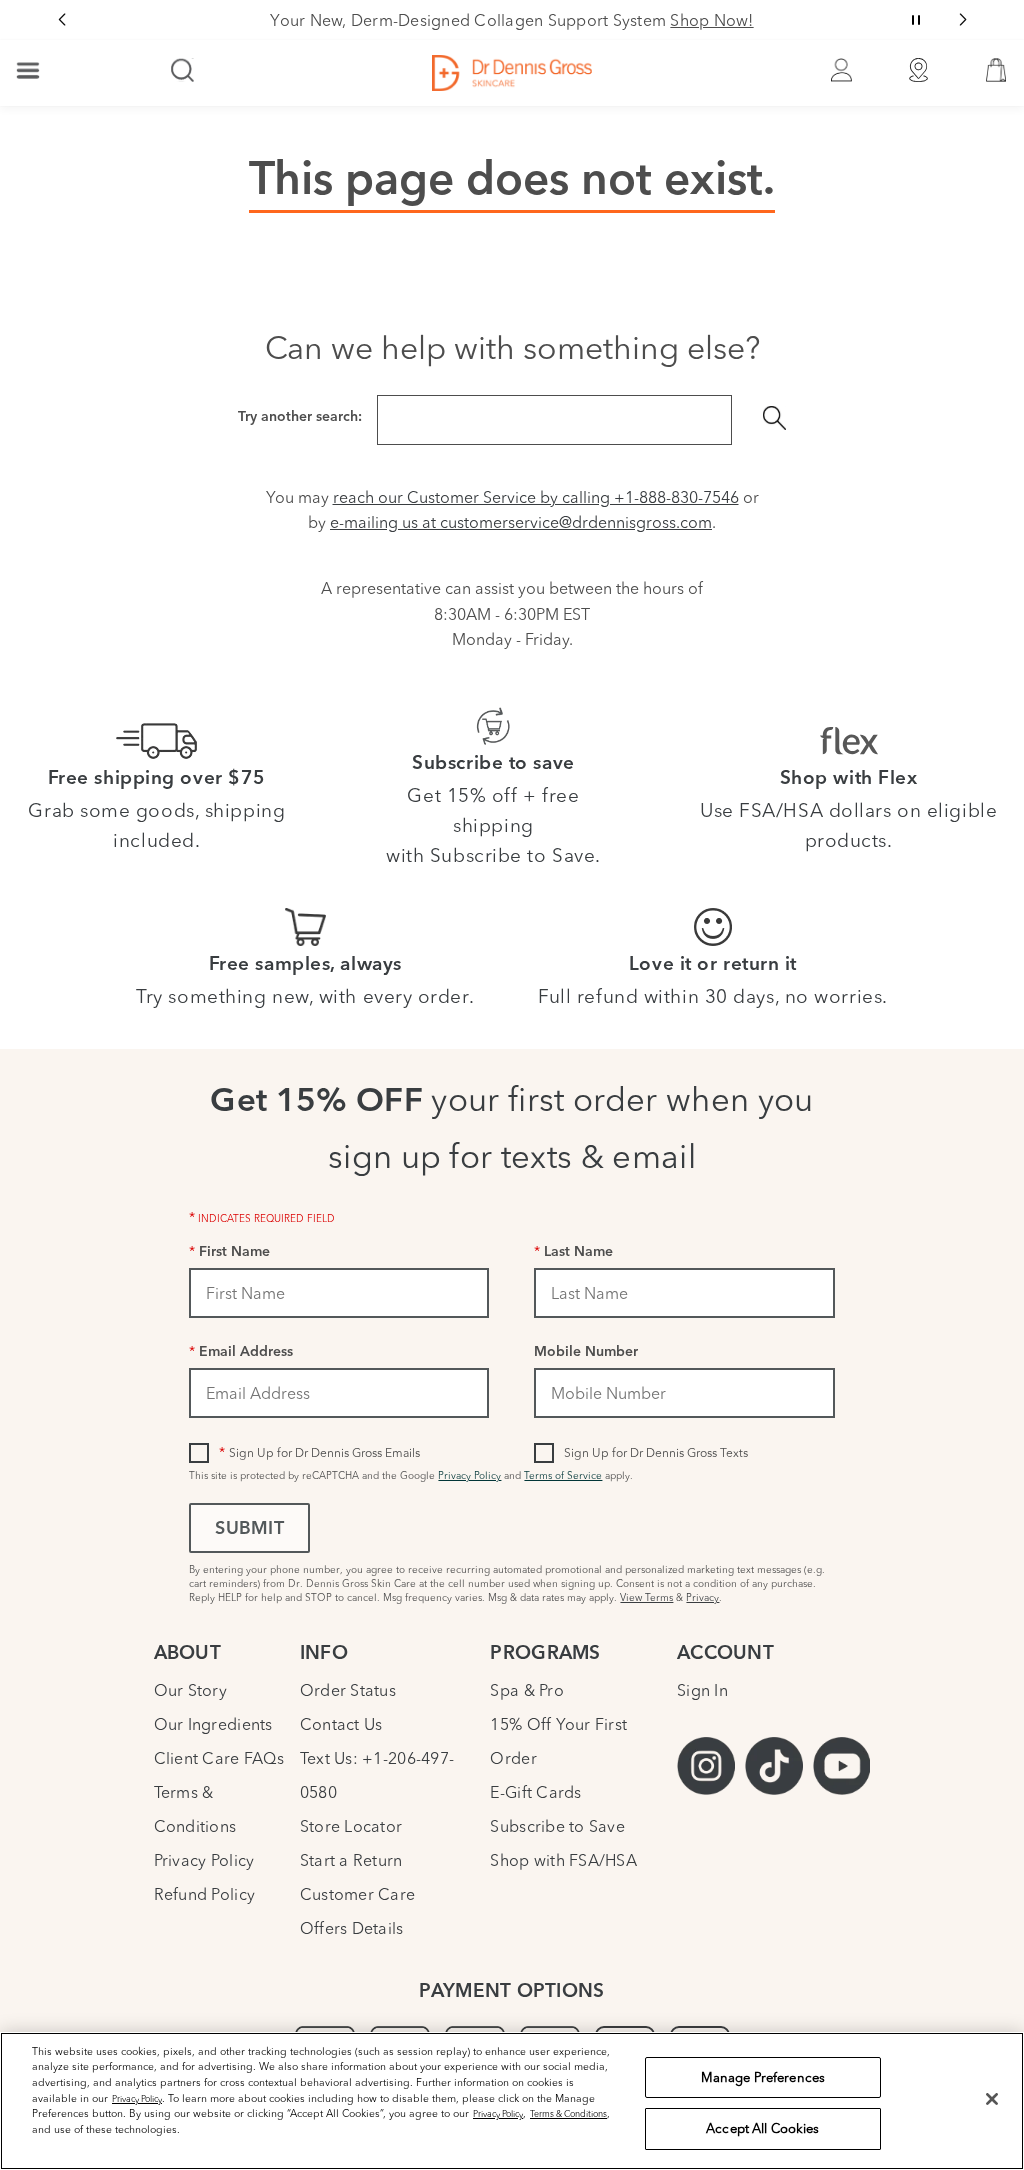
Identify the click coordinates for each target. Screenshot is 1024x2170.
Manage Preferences (763, 2077)
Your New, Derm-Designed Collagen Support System (511, 20)
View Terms (646, 1597)
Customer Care (357, 1894)
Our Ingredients (213, 1724)
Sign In (702, 1690)
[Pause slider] (916, 20)
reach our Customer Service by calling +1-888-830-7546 (536, 497)
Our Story (190, 1690)
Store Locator (351, 1826)
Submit (249, 1530)
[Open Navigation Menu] (28, 72)
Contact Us (341, 1724)
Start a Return (351, 1860)
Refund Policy (204, 1894)
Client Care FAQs (219, 1758)
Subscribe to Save (557, 1826)
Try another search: (300, 417)
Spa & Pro (526, 1690)
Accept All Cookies (762, 2128)
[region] (512, 2101)
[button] (996, 76)
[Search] (183, 72)
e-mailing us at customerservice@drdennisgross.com (521, 522)
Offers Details (352, 1928)
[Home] (512, 73)
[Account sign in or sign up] (841, 73)
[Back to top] (989, 2006)
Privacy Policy (469, 1475)
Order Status (348, 1690)
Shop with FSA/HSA (563, 1860)
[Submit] (774, 420)
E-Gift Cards (535, 1792)
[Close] (992, 2099)
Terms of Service (563, 1475)
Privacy (702, 1597)
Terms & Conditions (568, 2113)
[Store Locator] (919, 73)
